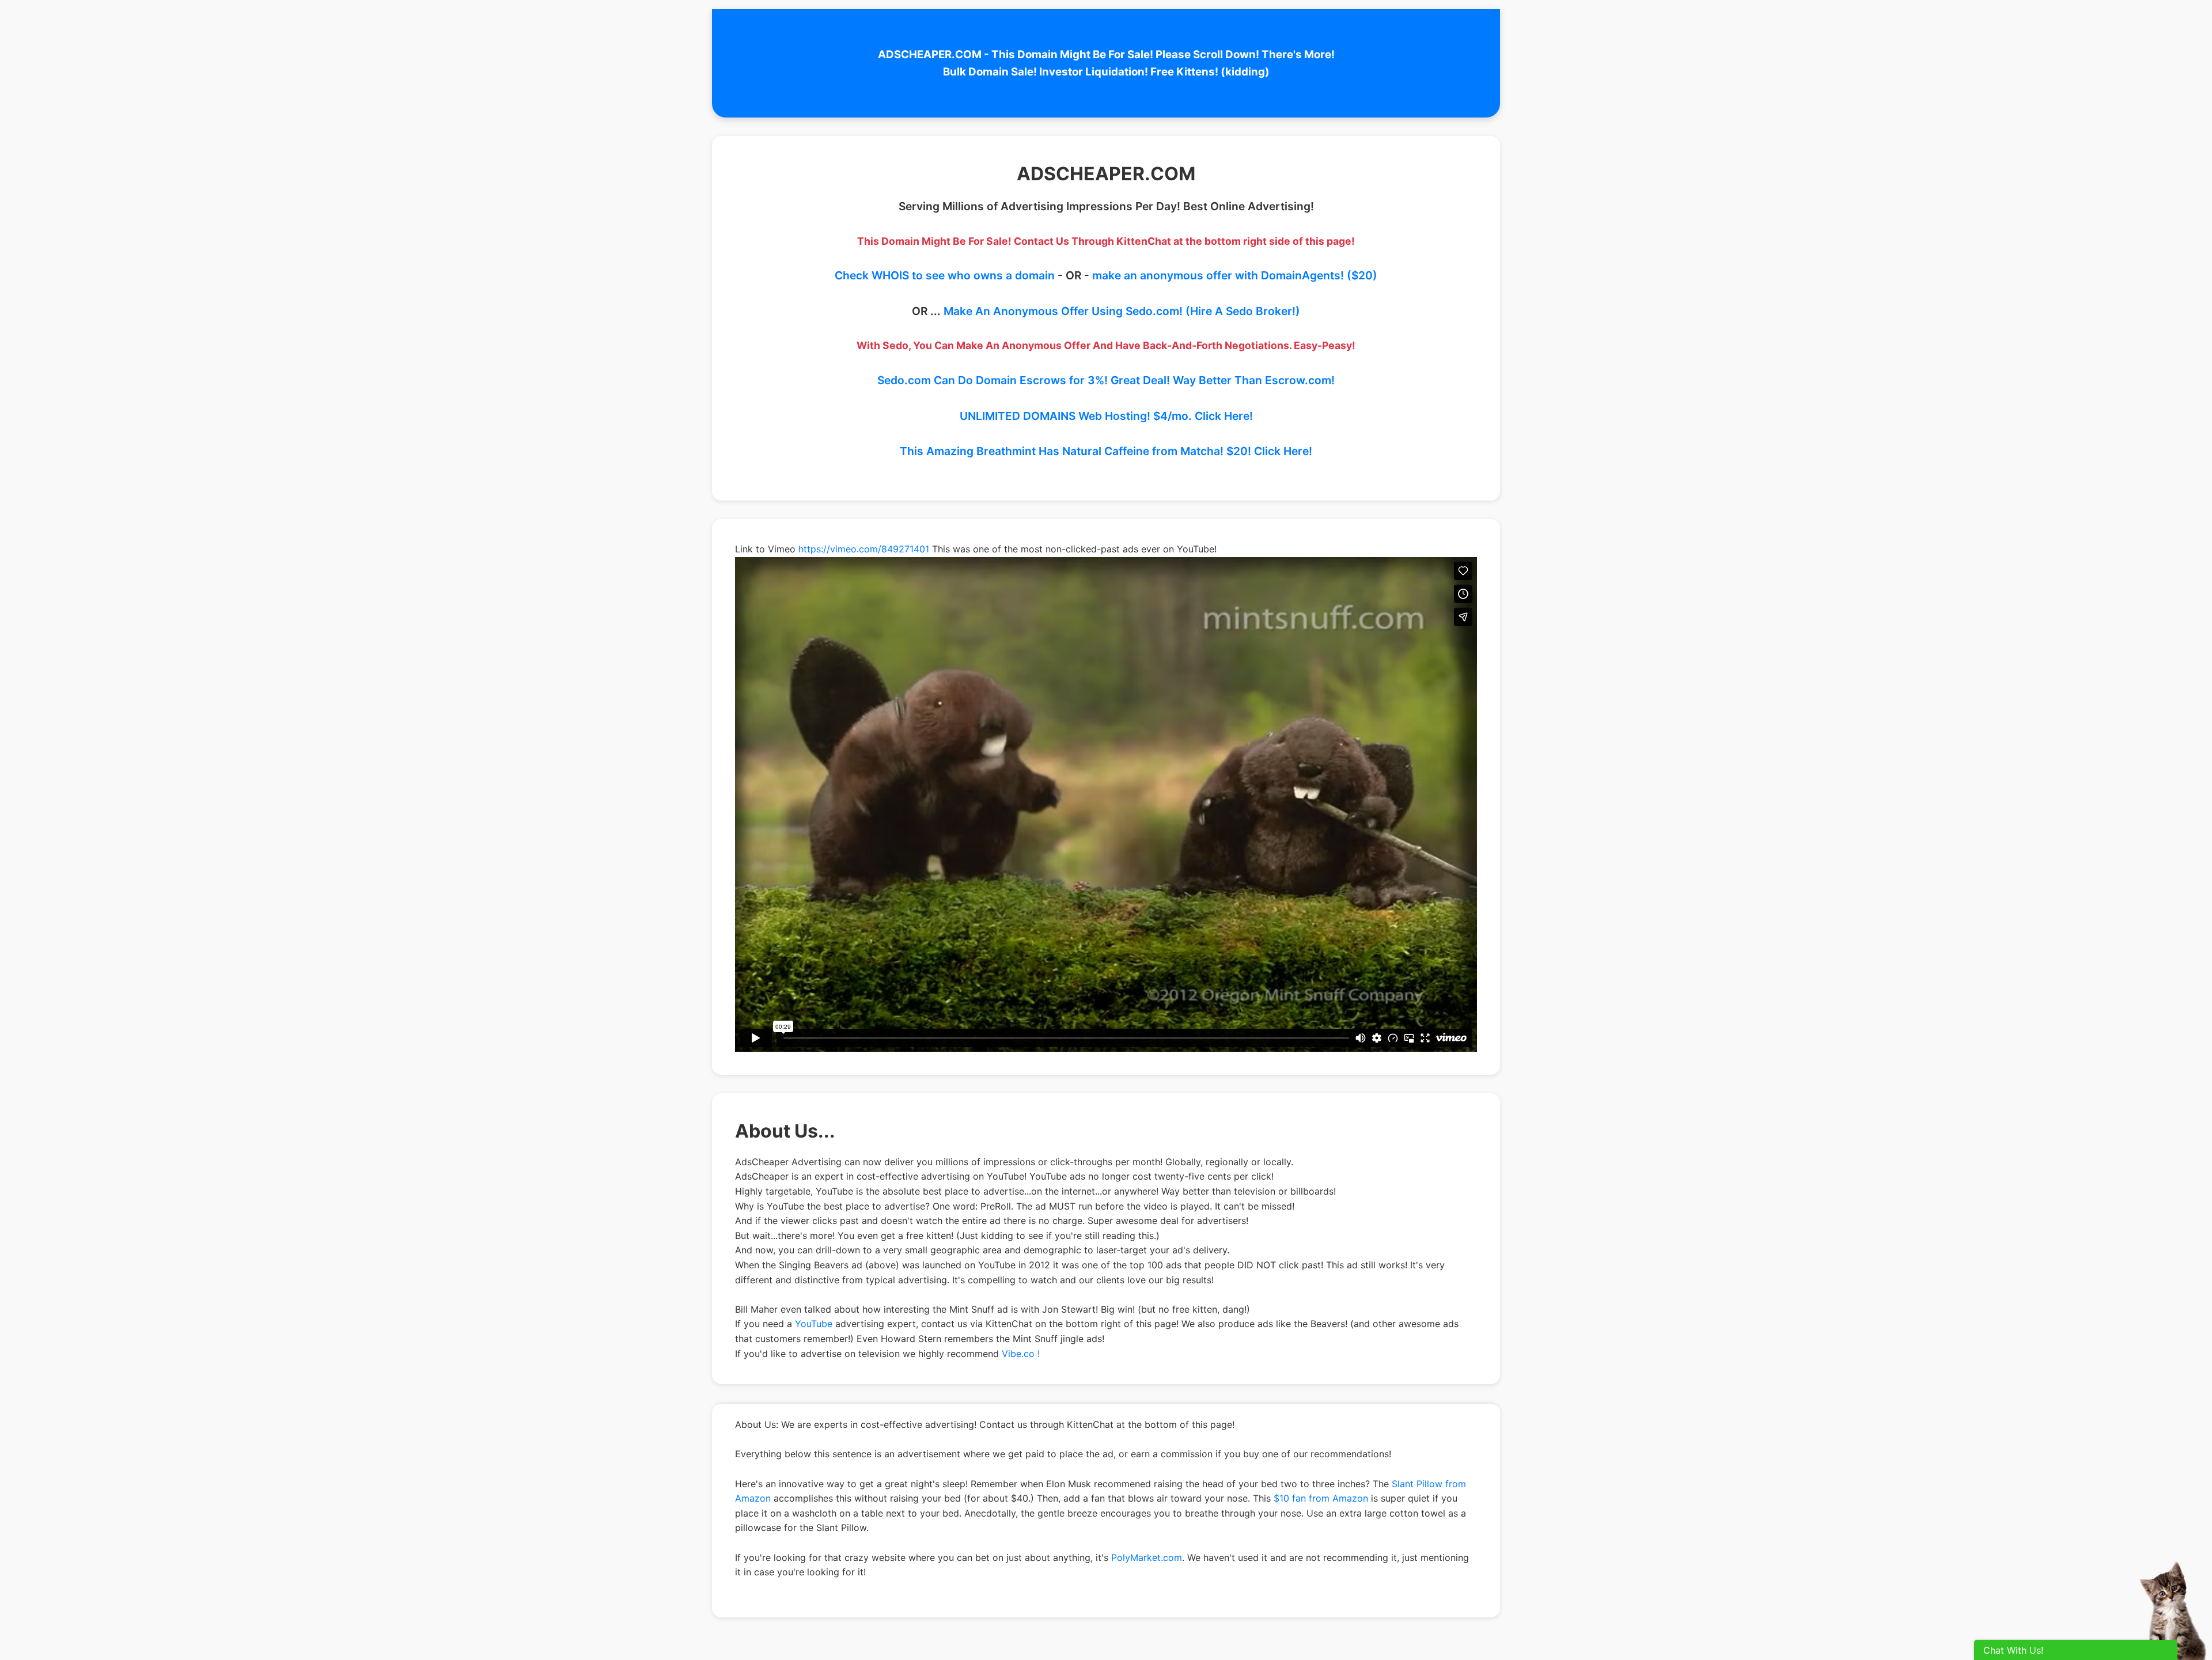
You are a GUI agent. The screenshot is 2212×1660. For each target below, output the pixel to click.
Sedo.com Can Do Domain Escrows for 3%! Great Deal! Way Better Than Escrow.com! (1106, 380)
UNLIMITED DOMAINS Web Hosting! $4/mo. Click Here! (1106, 416)
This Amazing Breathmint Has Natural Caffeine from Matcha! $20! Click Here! (1106, 451)
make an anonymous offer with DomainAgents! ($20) (1235, 275)
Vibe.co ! (1021, 1354)
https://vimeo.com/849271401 (864, 549)
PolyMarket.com (1147, 1557)
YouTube (814, 1324)
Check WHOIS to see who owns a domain (945, 275)
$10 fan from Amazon (1321, 1498)
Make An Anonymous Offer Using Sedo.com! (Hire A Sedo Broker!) (1122, 311)
